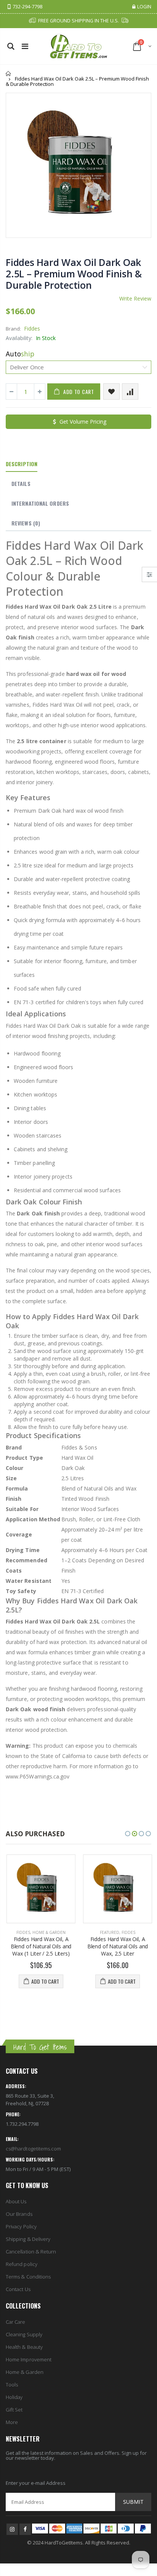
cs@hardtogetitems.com (33, 2149)
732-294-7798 (27, 7)
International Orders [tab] (40, 503)
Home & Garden (48, 1932)
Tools (12, 2385)
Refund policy (22, 2264)
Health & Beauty (24, 2347)
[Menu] (25, 46)
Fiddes (32, 328)
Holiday (14, 2397)
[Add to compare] (130, 392)
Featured (109, 1932)
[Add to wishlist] (111, 392)
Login (144, 7)
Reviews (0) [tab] (26, 523)
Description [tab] (22, 464)
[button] (128, 1834)
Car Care (16, 2322)
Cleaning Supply (24, 2334)
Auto (20, 354)
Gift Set (14, 2410)
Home (9, 74)
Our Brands (19, 2214)
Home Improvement (29, 2359)
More (12, 2422)
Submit (133, 2502)
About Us (16, 2201)
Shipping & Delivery (28, 2239)
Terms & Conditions (28, 2277)
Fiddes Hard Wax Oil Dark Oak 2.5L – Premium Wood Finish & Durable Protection (74, 274)
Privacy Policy (21, 2226)
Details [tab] (21, 483)
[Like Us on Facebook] (25, 2529)
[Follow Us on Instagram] (12, 2529)
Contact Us (18, 2289)
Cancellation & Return (31, 2252)
